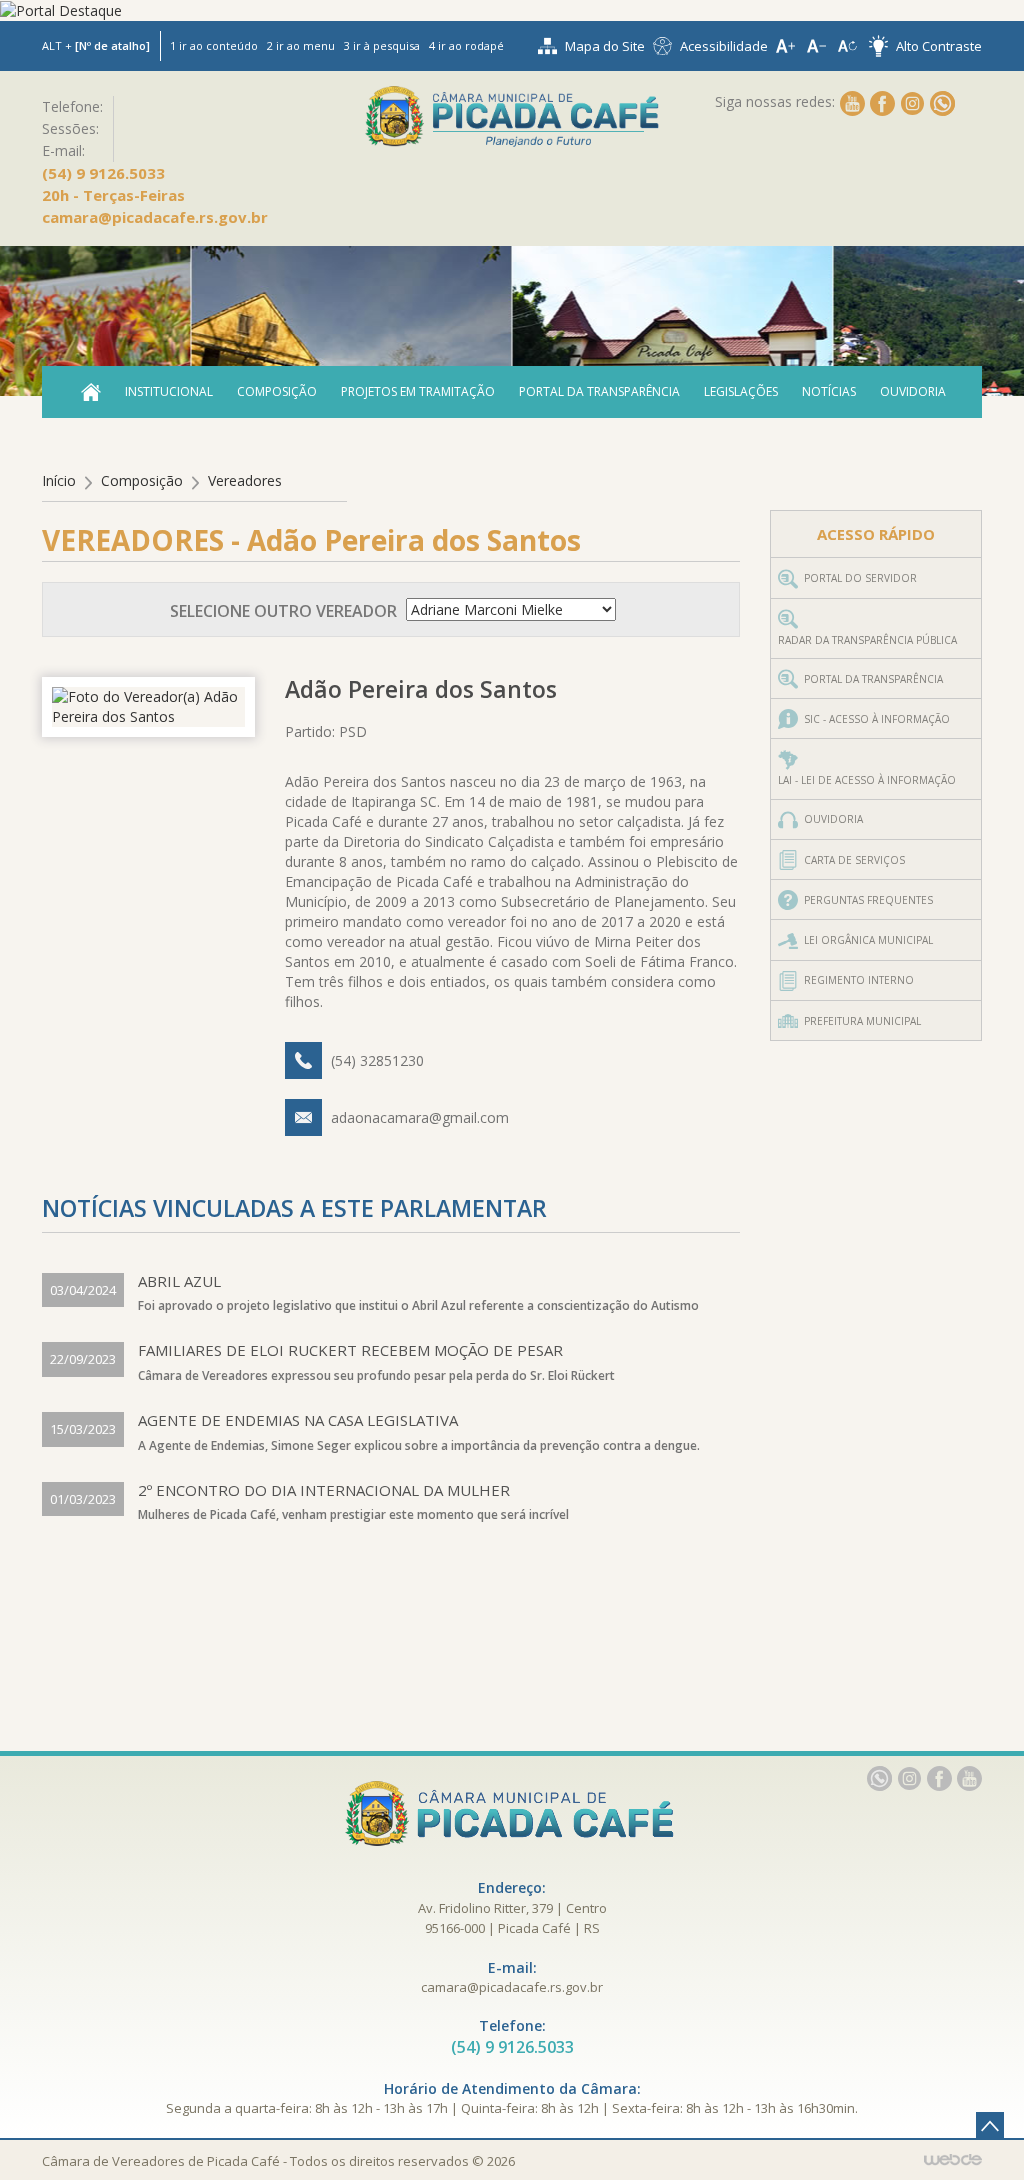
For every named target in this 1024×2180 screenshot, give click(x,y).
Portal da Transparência (599, 391)
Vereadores (245, 480)
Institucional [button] (169, 391)
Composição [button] (277, 391)
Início (59, 480)
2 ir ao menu (301, 45)
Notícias (829, 391)
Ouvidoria (913, 391)
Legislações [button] (741, 391)
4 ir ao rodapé (466, 45)
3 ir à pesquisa (382, 45)
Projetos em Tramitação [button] (418, 391)
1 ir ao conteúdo (214, 45)
